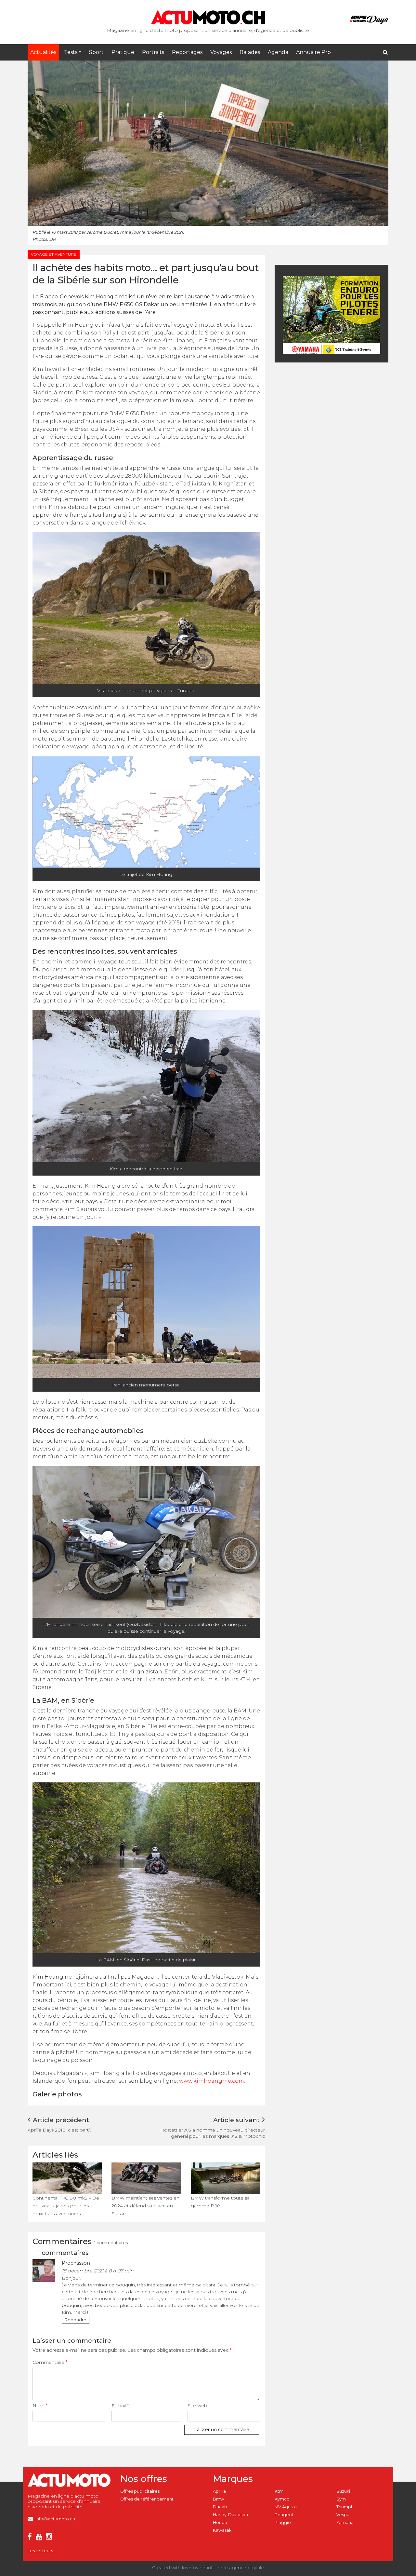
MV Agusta (286, 2507)
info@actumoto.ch (55, 2519)
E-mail (120, 2406)
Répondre (76, 2320)
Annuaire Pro (313, 52)
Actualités (43, 52)
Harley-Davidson (230, 2515)
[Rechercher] (385, 52)
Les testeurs (40, 2551)
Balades (250, 52)
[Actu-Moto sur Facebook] (31, 2538)
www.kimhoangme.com (212, 2081)
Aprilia (219, 2491)
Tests (71, 52)
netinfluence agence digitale (232, 2568)
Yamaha (345, 2522)
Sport (96, 52)
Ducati (220, 2507)
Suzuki (343, 2491)
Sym (341, 2499)
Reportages (187, 52)
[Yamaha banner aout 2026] (331, 315)
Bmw (218, 2499)
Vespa (343, 2515)
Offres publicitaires (140, 2491)
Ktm (279, 2491)
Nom (40, 2406)
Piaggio (283, 2522)
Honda (220, 2522)
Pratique (123, 52)
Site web (197, 2406)
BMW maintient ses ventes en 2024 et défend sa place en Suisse (145, 2206)
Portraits (153, 52)
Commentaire (50, 2362)
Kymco (282, 2499)
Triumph (345, 2507)
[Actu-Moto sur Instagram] (50, 2538)
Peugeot (284, 2515)
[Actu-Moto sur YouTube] (40, 2538)
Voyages (221, 52)
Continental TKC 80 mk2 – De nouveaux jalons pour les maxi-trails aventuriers (66, 2206)
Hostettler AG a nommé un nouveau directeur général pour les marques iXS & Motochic (213, 2133)
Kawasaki (223, 2530)
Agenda (278, 52)
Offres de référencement (147, 2499)
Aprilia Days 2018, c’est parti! (59, 2130)
